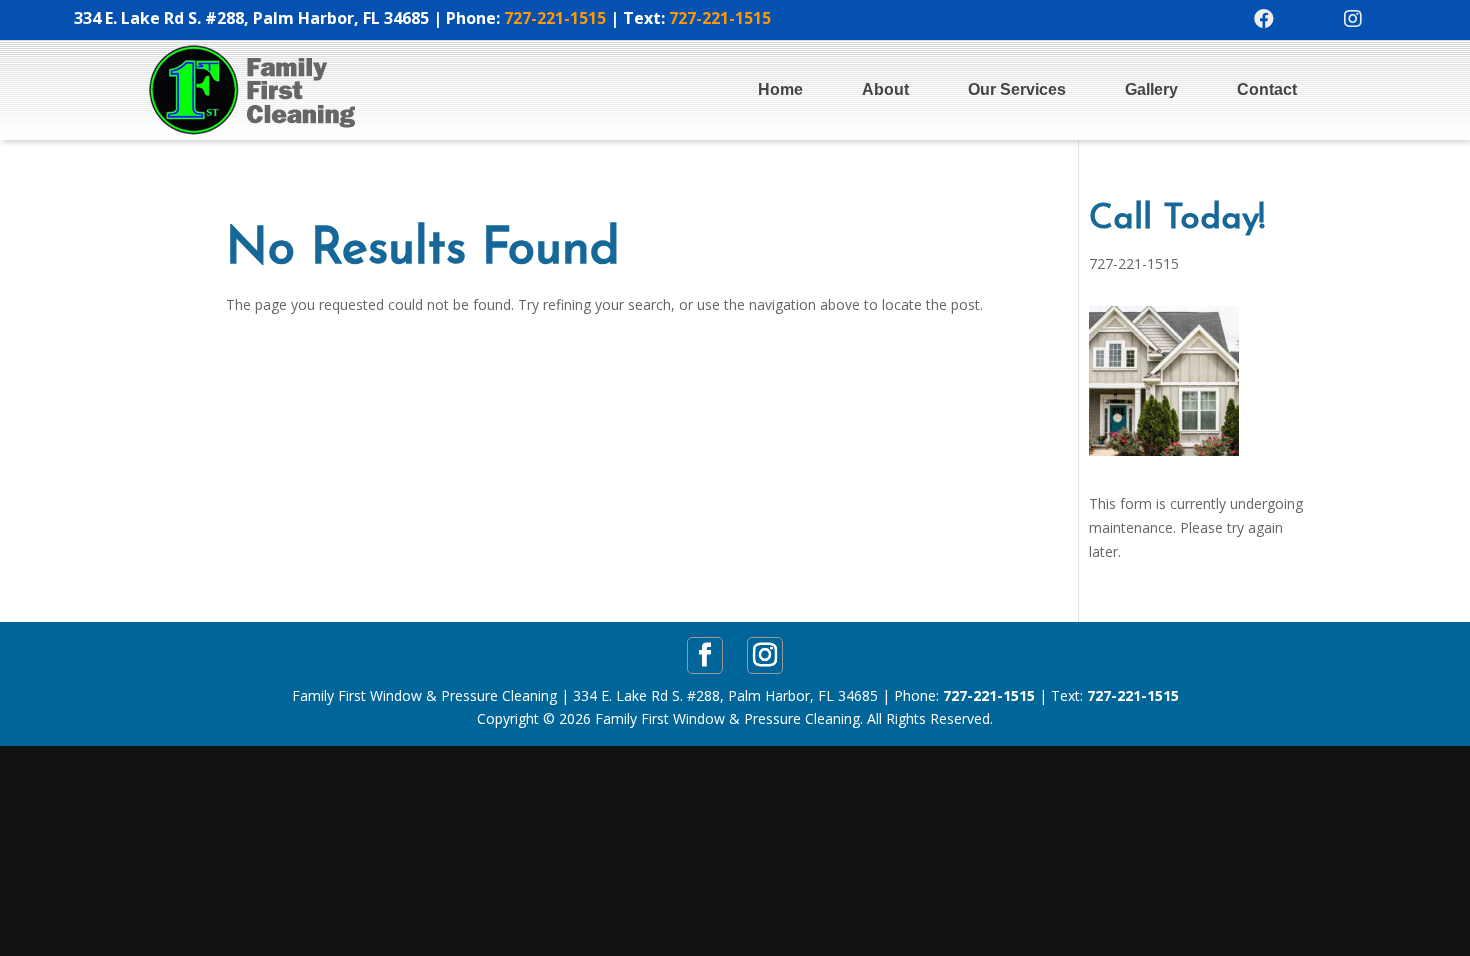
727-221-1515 (555, 18)
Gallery (1151, 89)
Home (780, 89)
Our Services (1017, 89)
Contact (1267, 89)
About (885, 89)
